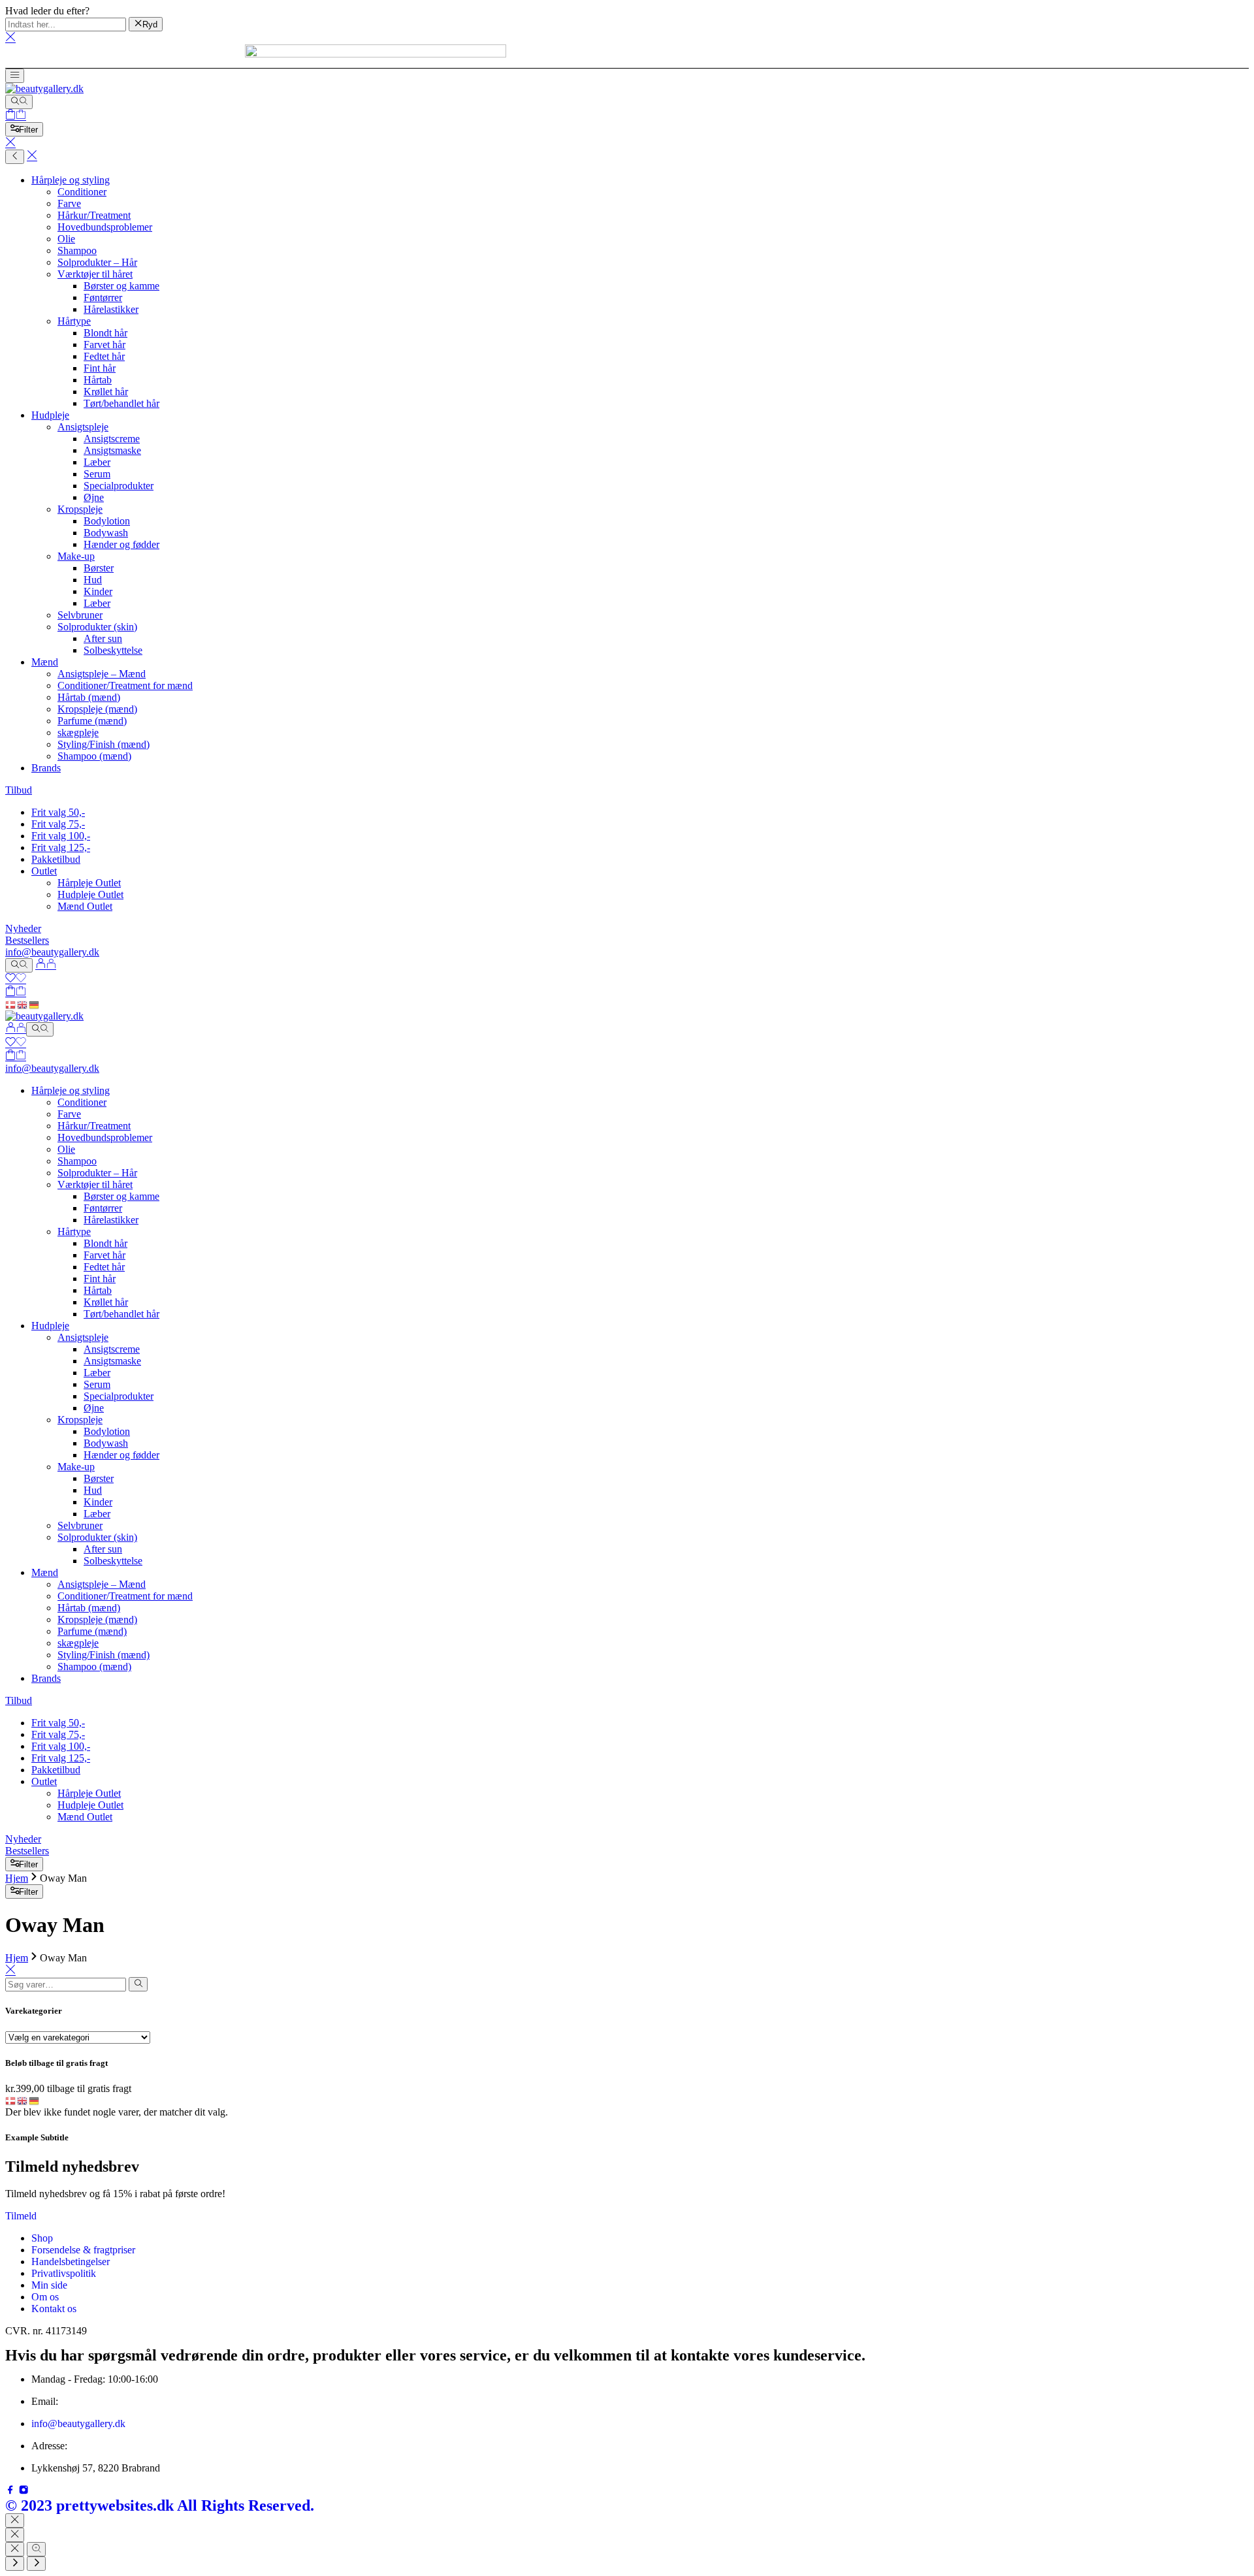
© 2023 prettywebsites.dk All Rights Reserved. (160, 2505)
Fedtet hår (104, 356)
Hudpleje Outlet (90, 894)
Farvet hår (104, 345)
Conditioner (82, 192)
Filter (28, 130)
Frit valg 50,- (58, 812)
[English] (23, 1004)
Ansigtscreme (112, 439)
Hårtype (74, 321)
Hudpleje (50, 415)
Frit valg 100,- (61, 836)
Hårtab (98, 380)
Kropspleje (80, 509)
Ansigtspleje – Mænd (102, 674)
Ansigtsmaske (112, 450)
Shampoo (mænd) (94, 756)
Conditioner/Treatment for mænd (125, 685)
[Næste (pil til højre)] (36, 2564)
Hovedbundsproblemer (105, 227)
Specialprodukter (119, 486)
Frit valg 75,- (58, 824)
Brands (46, 768)
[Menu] (15, 76)
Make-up (76, 556)
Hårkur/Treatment (94, 215)
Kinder (98, 591)
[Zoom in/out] (36, 2549)
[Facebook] (12, 2491)
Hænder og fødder (121, 544)
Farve (69, 203)
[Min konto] (46, 965)
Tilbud (19, 790)
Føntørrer (103, 298)
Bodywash (106, 533)
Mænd (45, 662)
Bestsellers (27, 940)
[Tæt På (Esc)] (15, 2549)
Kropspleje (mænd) (97, 709)
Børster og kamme (121, 286)
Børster (99, 568)
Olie (66, 239)
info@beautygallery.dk (52, 952)
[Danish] (11, 1004)
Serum (97, 474)
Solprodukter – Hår (97, 262)
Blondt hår (105, 333)
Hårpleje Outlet (89, 883)
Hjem (17, 1878)
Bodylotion (107, 521)
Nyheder (23, 928)
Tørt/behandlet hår (121, 403)
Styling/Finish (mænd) (104, 744)
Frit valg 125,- (61, 847)
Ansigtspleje (83, 427)
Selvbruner (80, 615)
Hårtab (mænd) (89, 697)
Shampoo (77, 250)
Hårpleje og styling (71, 180)
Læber (97, 462)
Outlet (44, 871)
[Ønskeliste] (16, 979)
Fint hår (100, 368)
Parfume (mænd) (92, 721)
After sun (103, 638)
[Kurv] (16, 116)
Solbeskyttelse (113, 650)
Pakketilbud (56, 859)
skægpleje (78, 733)
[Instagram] (24, 2491)
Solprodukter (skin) (97, 627)
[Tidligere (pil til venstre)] (15, 2564)
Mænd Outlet (85, 906)
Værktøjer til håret (95, 274)
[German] (35, 1004)
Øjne (94, 497)
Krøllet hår (106, 392)
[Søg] (19, 102)
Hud (93, 580)
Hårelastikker (111, 309)
